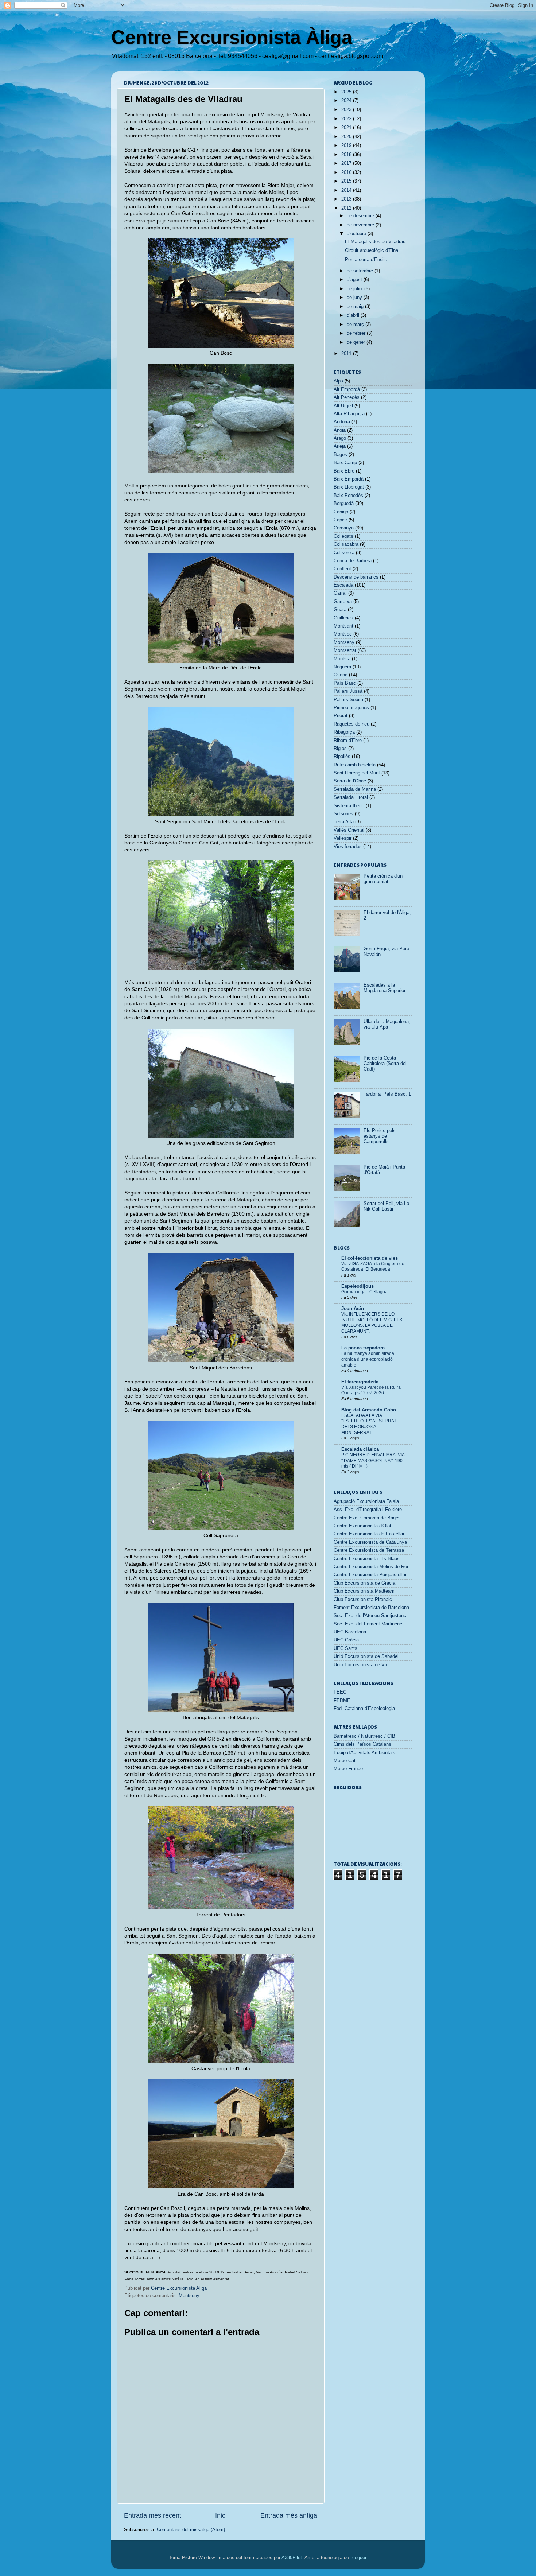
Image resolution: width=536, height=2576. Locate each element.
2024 (347, 101)
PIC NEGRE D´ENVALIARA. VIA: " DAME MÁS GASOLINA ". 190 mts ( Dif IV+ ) (374, 1460)
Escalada (343, 585)
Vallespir (343, 838)
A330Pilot (292, 2558)
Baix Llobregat (349, 487)
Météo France (348, 1769)
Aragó (340, 438)
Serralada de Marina (355, 789)
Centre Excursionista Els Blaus (367, 1559)
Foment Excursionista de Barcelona (371, 1608)
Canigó (341, 512)
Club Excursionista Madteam (364, 1591)
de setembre (361, 271)
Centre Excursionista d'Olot (362, 1526)
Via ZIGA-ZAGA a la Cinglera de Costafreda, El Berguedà (373, 1267)
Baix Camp (345, 463)
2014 (347, 190)
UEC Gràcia (346, 1640)
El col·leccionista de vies (370, 1258)
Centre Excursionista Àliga (232, 37)
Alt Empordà (347, 389)
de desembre (361, 216)
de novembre (361, 225)
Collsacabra (346, 544)
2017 (347, 163)
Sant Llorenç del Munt (357, 773)
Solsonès (343, 814)
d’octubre (357, 234)
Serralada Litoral (351, 797)
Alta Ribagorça (349, 414)
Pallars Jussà (348, 691)
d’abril (354, 315)
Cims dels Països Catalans (362, 1744)
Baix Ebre (344, 471)
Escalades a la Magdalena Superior (384, 988)
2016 (347, 172)
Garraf (340, 593)
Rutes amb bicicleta (355, 765)
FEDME (342, 1701)
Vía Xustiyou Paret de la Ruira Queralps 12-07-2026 (371, 1390)
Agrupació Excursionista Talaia (366, 1501)
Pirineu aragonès (351, 708)
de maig (356, 307)
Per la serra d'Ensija (366, 260)
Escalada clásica (360, 1449)
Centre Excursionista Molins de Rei (371, 1567)
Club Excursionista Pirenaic (363, 1600)
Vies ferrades (348, 847)
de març (356, 325)
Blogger (358, 2558)
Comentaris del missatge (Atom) (191, 2530)
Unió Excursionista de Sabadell (367, 1656)
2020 (347, 137)
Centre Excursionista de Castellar (369, 1534)
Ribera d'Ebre (348, 741)
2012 (347, 208)
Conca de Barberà (353, 561)
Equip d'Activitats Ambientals (364, 1753)
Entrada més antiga (289, 2515)
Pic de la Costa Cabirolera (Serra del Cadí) (385, 1064)
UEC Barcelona (350, 1632)
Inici (221, 2515)
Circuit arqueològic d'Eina (372, 250)
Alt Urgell (343, 406)
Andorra (342, 422)
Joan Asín (353, 1309)
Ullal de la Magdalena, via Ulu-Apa (387, 1024)
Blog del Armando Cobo (369, 1410)
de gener (357, 342)
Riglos (340, 749)
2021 (347, 128)
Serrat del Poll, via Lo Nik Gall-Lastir (386, 1206)
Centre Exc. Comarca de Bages (367, 1518)
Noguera (342, 667)
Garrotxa (343, 602)
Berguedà (344, 504)
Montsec (343, 634)
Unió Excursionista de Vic (361, 1665)
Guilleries (343, 618)
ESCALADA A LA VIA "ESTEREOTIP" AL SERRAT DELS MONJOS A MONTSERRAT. (369, 1424)
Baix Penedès (348, 496)
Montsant (343, 626)
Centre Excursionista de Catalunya (370, 1542)
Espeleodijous (358, 1286)
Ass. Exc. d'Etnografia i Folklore (368, 1510)
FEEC (340, 1692)
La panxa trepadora (363, 1348)
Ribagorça (344, 732)
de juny (355, 298)
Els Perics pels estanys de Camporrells (380, 1136)
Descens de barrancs (356, 577)
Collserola (344, 553)
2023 (347, 110)
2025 (347, 92)
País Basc (345, 683)
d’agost (355, 280)
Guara (340, 610)
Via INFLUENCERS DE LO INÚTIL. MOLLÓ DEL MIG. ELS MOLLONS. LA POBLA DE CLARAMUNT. (372, 1323)
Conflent (342, 569)
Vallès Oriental (349, 830)
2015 (347, 181)
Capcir (340, 520)
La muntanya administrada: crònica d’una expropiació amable (368, 1359)
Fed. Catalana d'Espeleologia (364, 1709)
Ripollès (342, 757)
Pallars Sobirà (348, 700)
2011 (347, 354)
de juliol (356, 289)
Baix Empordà (349, 479)
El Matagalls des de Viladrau (375, 242)
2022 (347, 119)
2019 (347, 145)
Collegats (343, 536)
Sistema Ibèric (349, 806)
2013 (347, 199)
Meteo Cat (345, 1761)
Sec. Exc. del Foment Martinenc (368, 1624)
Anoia (340, 430)
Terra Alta (344, 822)
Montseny (189, 2296)
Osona (341, 675)
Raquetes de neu (351, 724)
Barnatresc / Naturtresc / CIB (364, 1736)
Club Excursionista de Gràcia (364, 1583)
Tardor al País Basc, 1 (387, 1094)
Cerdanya (344, 528)
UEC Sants (345, 1648)
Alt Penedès (347, 397)
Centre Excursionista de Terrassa (369, 1550)
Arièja (340, 446)
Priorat (341, 716)
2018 (347, 155)
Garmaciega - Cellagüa (364, 1292)
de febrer (357, 333)
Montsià (342, 659)
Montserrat (345, 650)
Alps (338, 381)
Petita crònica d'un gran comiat (383, 879)
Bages (340, 455)
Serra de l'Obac (350, 781)
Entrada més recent (153, 2515)
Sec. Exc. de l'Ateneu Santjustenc (370, 1616)
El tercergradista (360, 1382)
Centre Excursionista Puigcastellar (370, 1575)
